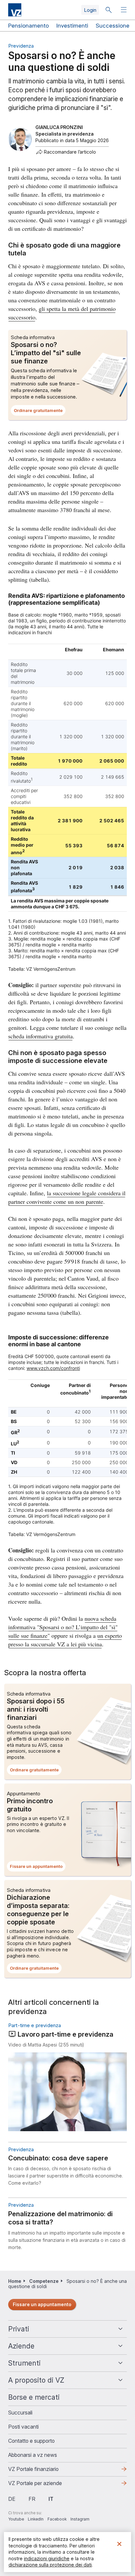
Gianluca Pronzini (59, 127)
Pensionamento (29, 26)
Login (90, 10)
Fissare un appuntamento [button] (38, 1868)
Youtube (16, 2519)
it (51, 2499)
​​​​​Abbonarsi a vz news (33, 2455)
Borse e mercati (34, 2397)
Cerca (108, 10)
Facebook (57, 2519)
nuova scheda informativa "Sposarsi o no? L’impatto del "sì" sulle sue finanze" (63, 1627)
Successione (113, 26)
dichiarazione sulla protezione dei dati (50, 2565)
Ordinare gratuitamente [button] (40, 412)
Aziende (21, 2346)
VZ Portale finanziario (44, 2471)
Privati (19, 2329)
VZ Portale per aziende (46, 2485)
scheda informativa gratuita (40, 1036)
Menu (125, 10)
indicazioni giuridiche (47, 2558)
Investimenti (72, 26)
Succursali (20, 2413)
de (12, 2499)
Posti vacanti (23, 2427)
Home (15, 2281)
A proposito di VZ (36, 2380)
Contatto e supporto (31, 2441)
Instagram (80, 2519)
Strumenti (24, 2363)
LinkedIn (36, 2519)
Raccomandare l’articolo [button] (70, 152)
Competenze (44, 2281)
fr (32, 2499)
